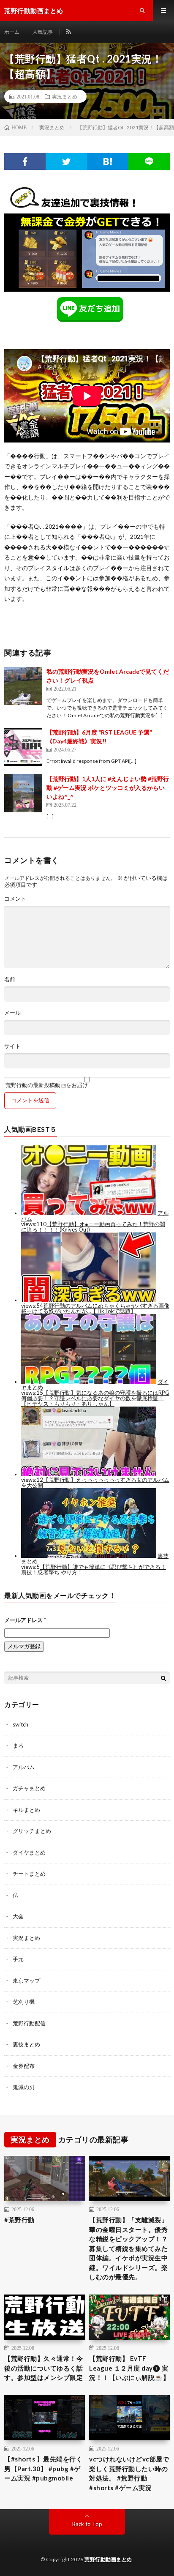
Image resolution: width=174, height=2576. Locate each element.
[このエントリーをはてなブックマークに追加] (108, 161)
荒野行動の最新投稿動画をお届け (46, 1085)
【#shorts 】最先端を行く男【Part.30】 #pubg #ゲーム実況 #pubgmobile (43, 2468)
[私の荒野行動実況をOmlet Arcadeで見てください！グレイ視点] (23, 686)
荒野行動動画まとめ (108, 2559)
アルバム (24, 1767)
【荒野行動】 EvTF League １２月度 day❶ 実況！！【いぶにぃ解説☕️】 (129, 2368)
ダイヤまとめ (29, 1852)
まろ (18, 1746)
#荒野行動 (19, 2220)
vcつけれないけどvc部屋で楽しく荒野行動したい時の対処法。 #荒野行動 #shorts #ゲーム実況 (129, 2473)
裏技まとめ (26, 2044)
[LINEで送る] (149, 161)
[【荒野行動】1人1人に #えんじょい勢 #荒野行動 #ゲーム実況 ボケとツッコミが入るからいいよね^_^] (23, 793)
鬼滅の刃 (24, 2087)
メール (12, 1013)
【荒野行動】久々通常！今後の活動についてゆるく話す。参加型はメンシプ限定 (43, 2368)
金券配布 (24, 2066)
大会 (18, 1916)
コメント (15, 899)
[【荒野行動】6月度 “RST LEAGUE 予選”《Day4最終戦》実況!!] (23, 747)
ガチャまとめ (29, 1788)
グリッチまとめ (32, 1831)
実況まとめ (65, 96)
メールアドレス (25, 1620)
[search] (163, 1678)
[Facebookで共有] (25, 161)
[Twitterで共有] (66, 161)
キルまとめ (26, 1810)
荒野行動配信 (29, 2023)
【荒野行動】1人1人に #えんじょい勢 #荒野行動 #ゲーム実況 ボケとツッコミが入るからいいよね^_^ (108, 788)
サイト (12, 1046)
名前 (10, 979)
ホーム (12, 32)
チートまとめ (29, 1874)
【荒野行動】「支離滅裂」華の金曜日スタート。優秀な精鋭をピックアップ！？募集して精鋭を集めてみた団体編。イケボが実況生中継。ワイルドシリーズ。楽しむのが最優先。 (128, 2248)
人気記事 (43, 32)
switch (20, 1724)
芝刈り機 (24, 2002)
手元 (18, 1959)
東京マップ (26, 1980)
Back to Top (87, 2524)
